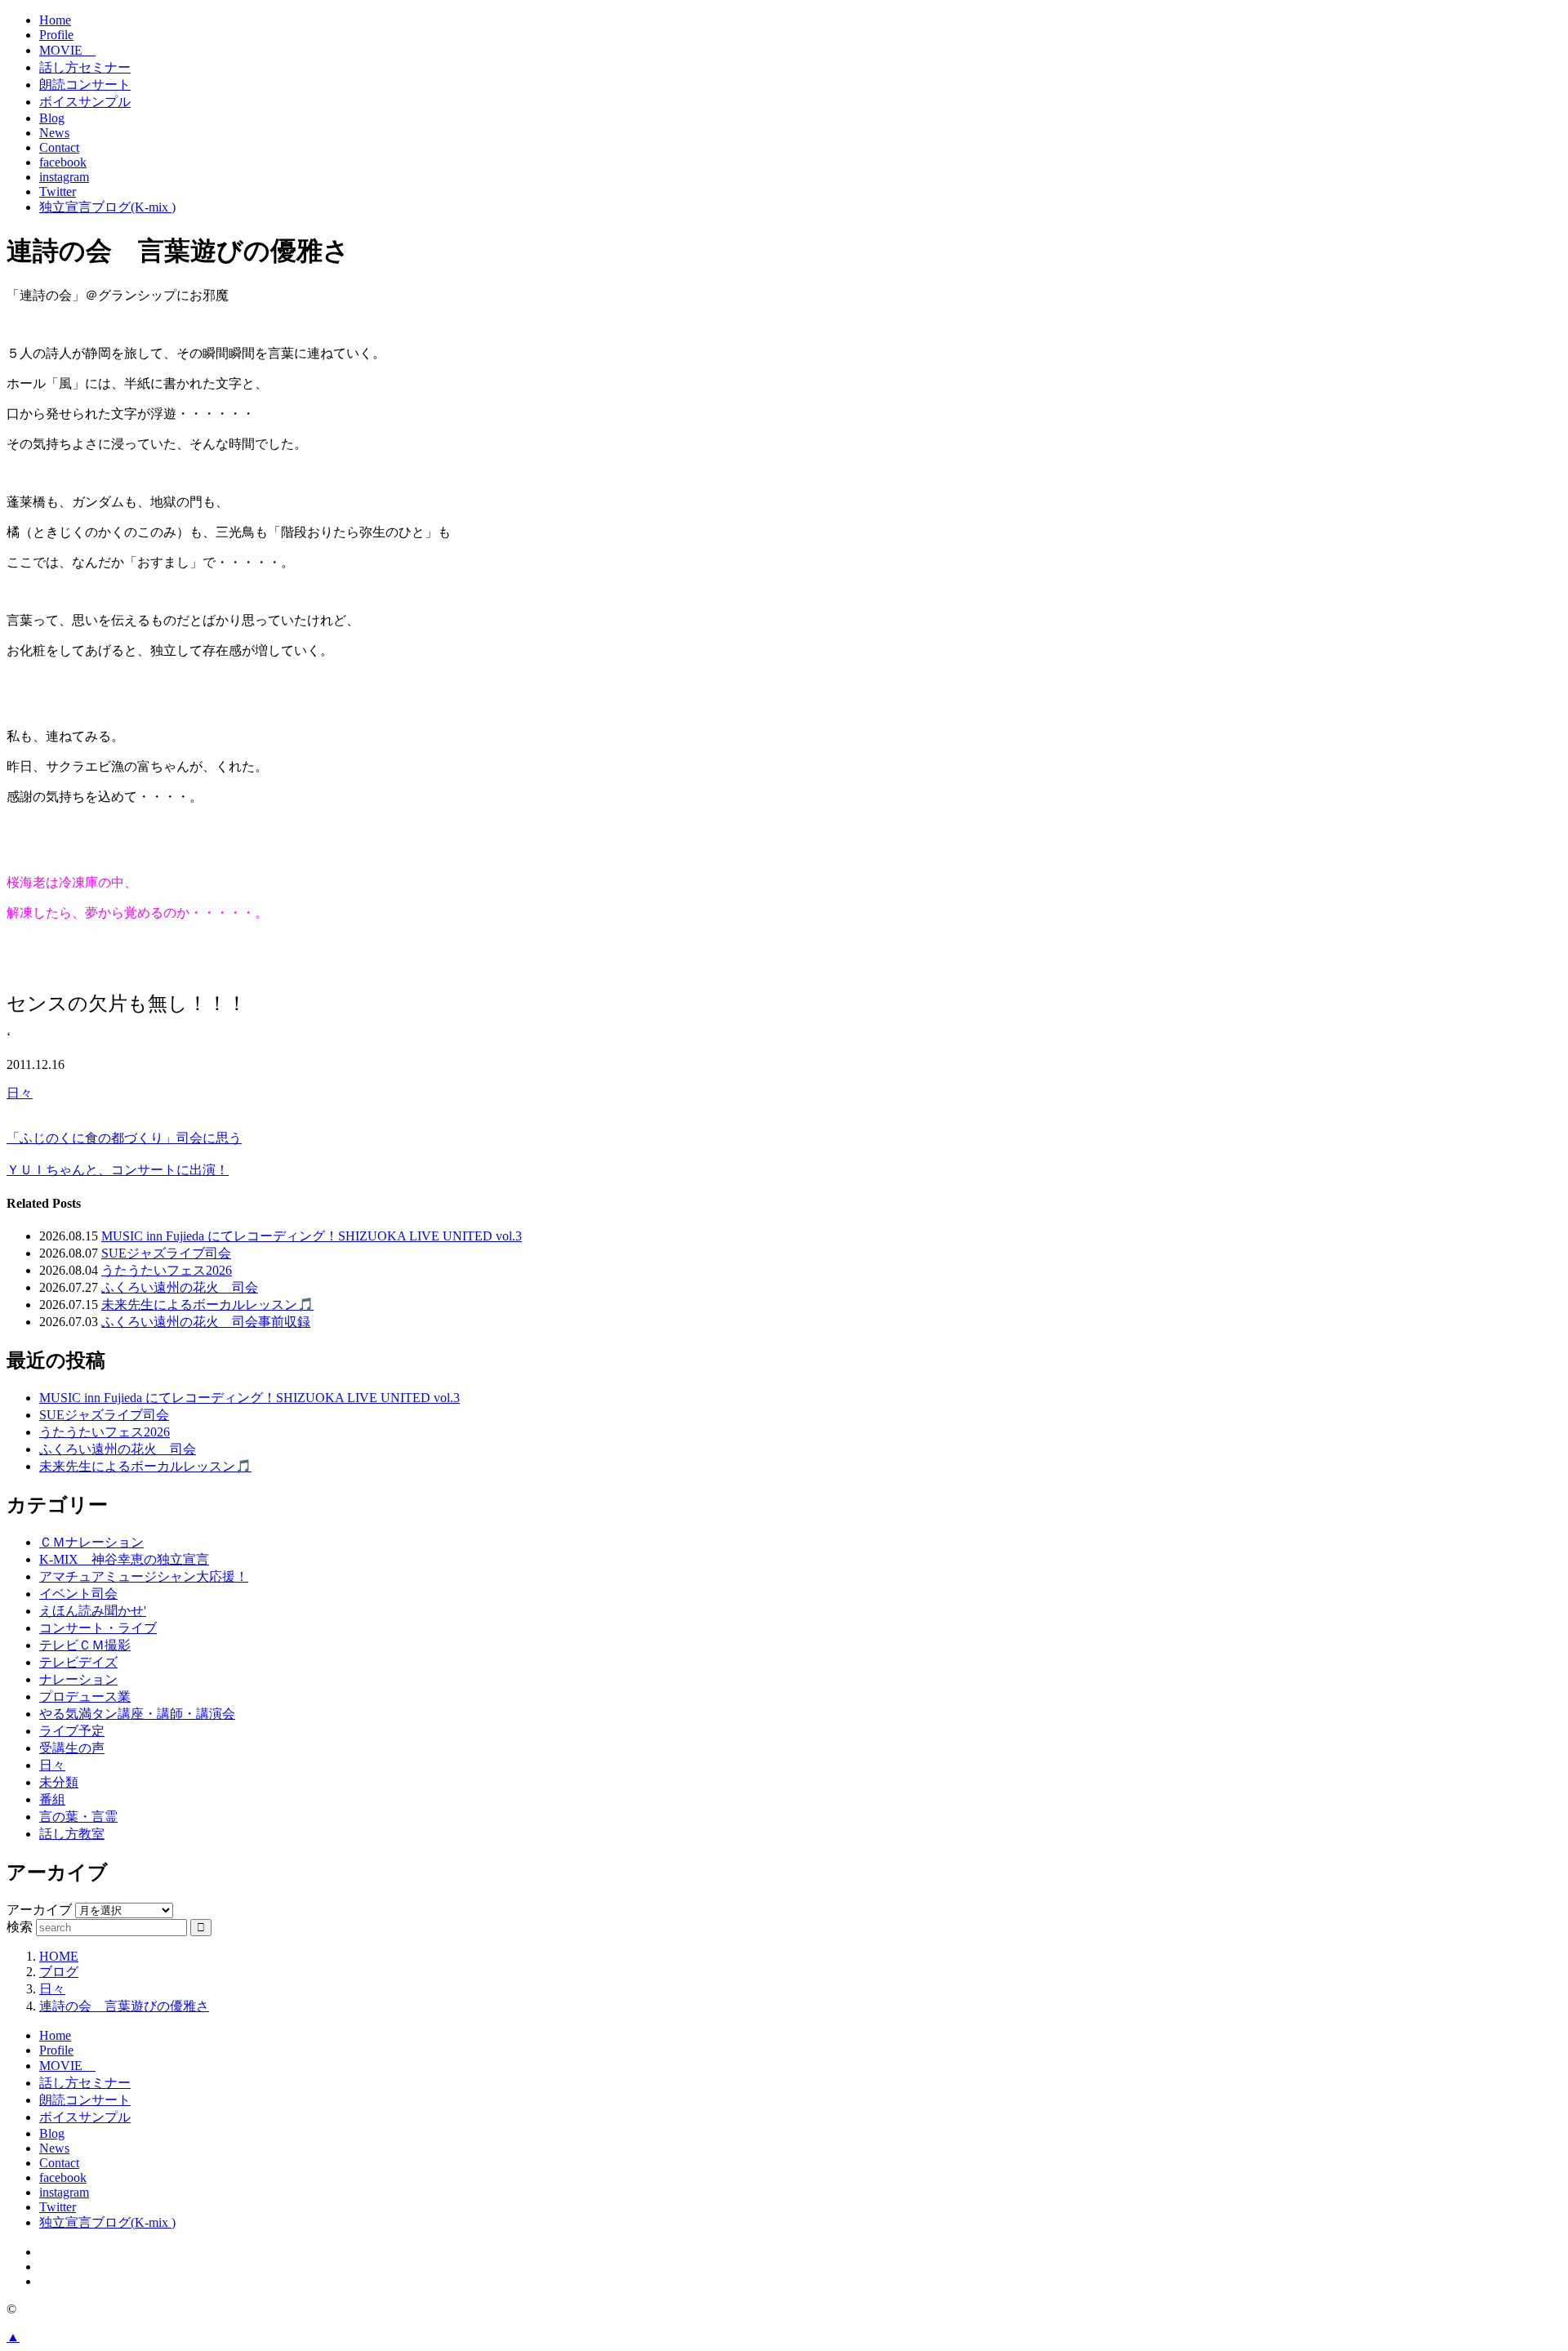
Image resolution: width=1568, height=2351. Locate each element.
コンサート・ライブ (98, 1628)
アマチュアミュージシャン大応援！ (144, 1576)
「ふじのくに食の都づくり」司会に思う (124, 1138)
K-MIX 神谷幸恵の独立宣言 (124, 1559)
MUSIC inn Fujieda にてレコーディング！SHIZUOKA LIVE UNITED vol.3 (312, 1236)
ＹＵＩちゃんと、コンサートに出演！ (118, 1170)
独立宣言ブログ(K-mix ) (107, 207)
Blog (52, 118)
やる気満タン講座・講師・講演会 (137, 1714)
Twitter (58, 191)
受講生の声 (72, 1748)
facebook (63, 162)
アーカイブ (39, 1910)
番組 (52, 1799)
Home (55, 20)
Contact (59, 147)
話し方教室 (72, 1834)
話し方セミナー (85, 67)
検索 (20, 1927)
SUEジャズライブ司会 (166, 1253)
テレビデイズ (78, 1662)
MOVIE (67, 50)
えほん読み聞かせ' (93, 1611)
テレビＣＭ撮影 (85, 1645)
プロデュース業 (85, 1696)
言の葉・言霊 (78, 1817)
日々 (20, 1093)
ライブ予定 (72, 1731)
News (54, 133)
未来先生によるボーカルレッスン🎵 (207, 1305)
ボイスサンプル (85, 102)
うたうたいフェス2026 (167, 1270)
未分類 (59, 1782)
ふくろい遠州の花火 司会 (180, 1287)
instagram (64, 177)
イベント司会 (78, 1594)
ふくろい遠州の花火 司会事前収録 (206, 1322)
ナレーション (78, 1679)
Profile (56, 35)
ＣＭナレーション (91, 1542)
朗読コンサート (85, 85)
